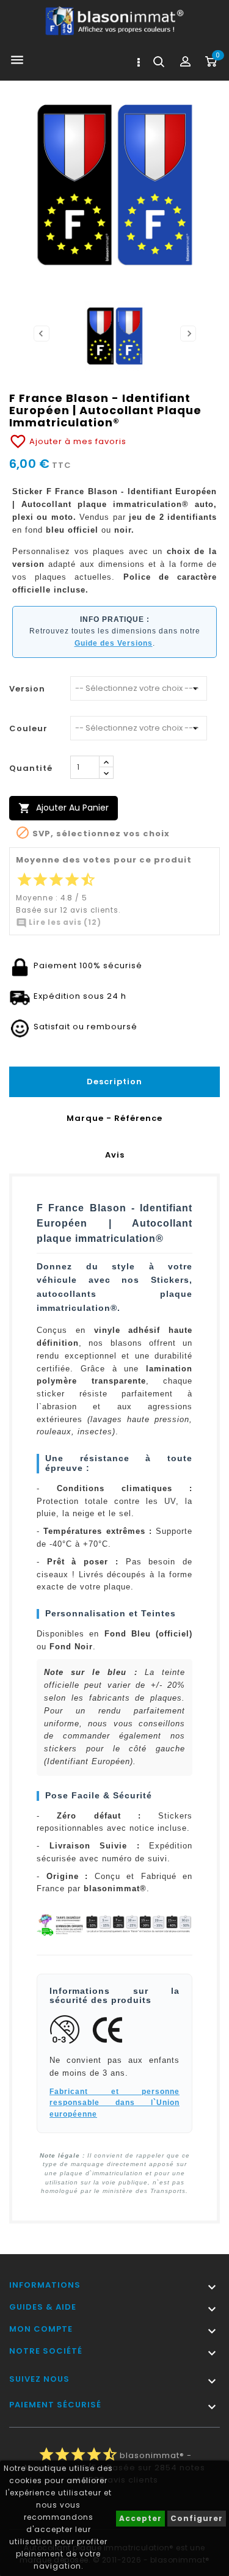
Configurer (197, 2518)
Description (114, 1082)
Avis (115, 1155)
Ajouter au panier (64, 808)
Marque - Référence (114, 1118)
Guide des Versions (114, 643)
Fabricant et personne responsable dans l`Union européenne (114, 2103)
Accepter (140, 2518)
